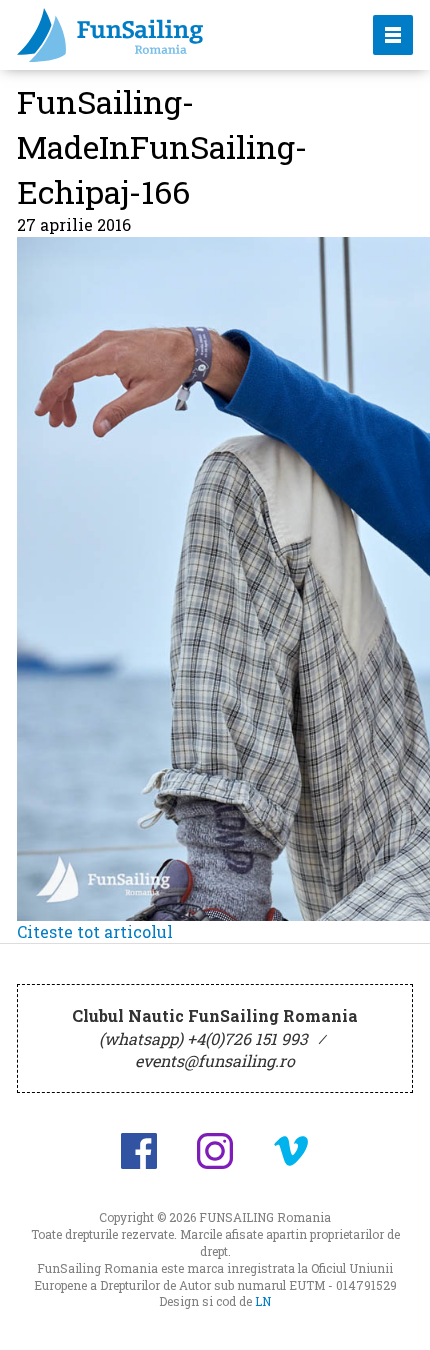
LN (263, 1301)
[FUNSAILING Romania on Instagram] (215, 1151)
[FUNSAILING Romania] (172, 35)
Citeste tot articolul (95, 931)
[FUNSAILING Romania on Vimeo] (291, 1151)
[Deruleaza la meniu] (392, 1312)
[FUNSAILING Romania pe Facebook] (139, 1151)
